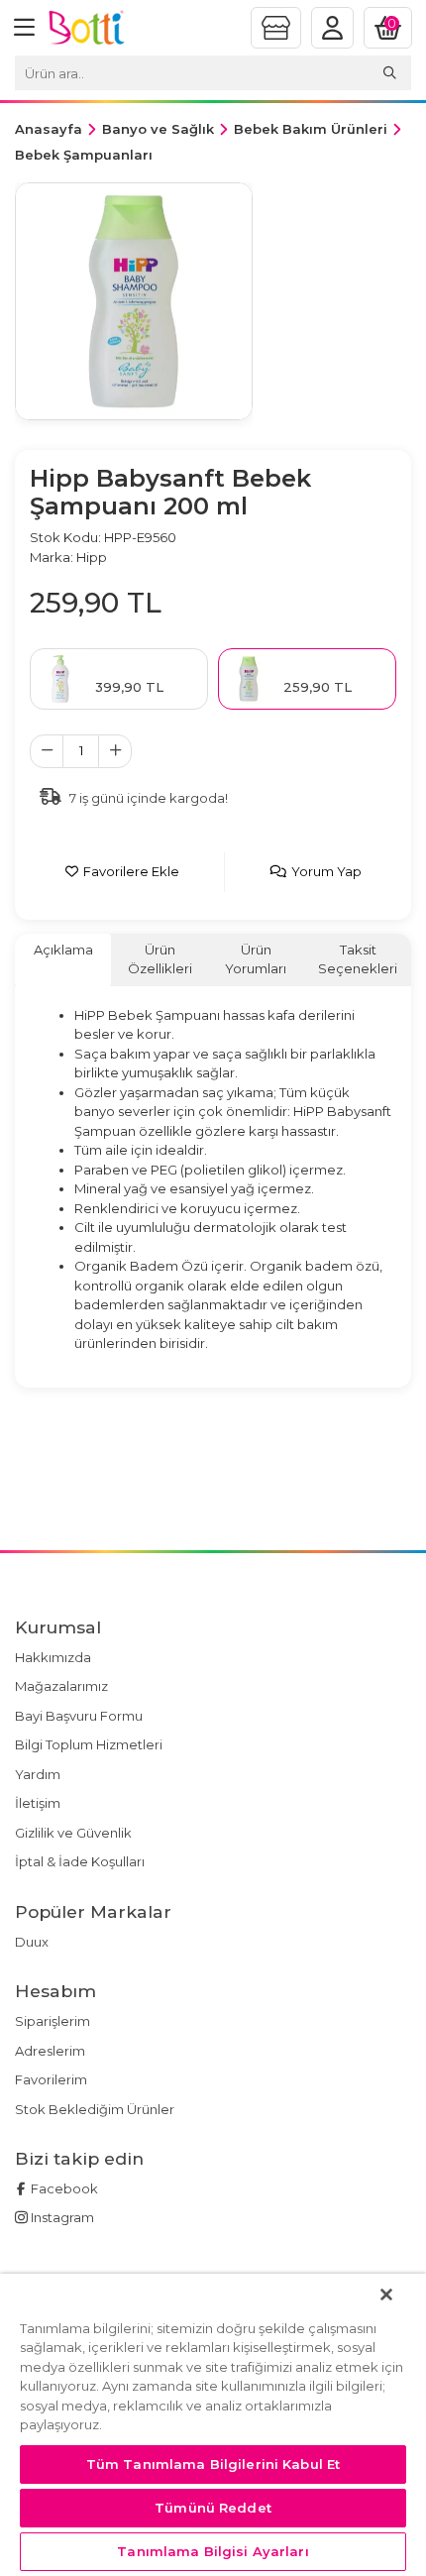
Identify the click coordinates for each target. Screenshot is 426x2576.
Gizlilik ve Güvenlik (73, 1833)
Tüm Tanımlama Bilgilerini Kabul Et (213, 2464)
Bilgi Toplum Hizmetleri (89, 1744)
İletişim (38, 1803)
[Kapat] (386, 2295)
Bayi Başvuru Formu (79, 1716)
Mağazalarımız (61, 1686)
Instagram (61, 2217)
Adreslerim (50, 2051)
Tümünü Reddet (213, 2508)
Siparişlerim (53, 2021)
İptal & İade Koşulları (80, 1861)
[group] (134, 301)
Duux (32, 1942)
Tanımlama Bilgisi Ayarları (213, 2551)
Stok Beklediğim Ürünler (95, 2109)
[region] (213, 2425)
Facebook (63, 2188)
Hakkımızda (53, 1657)
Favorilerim (51, 2079)
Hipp (92, 557)
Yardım (38, 1774)
